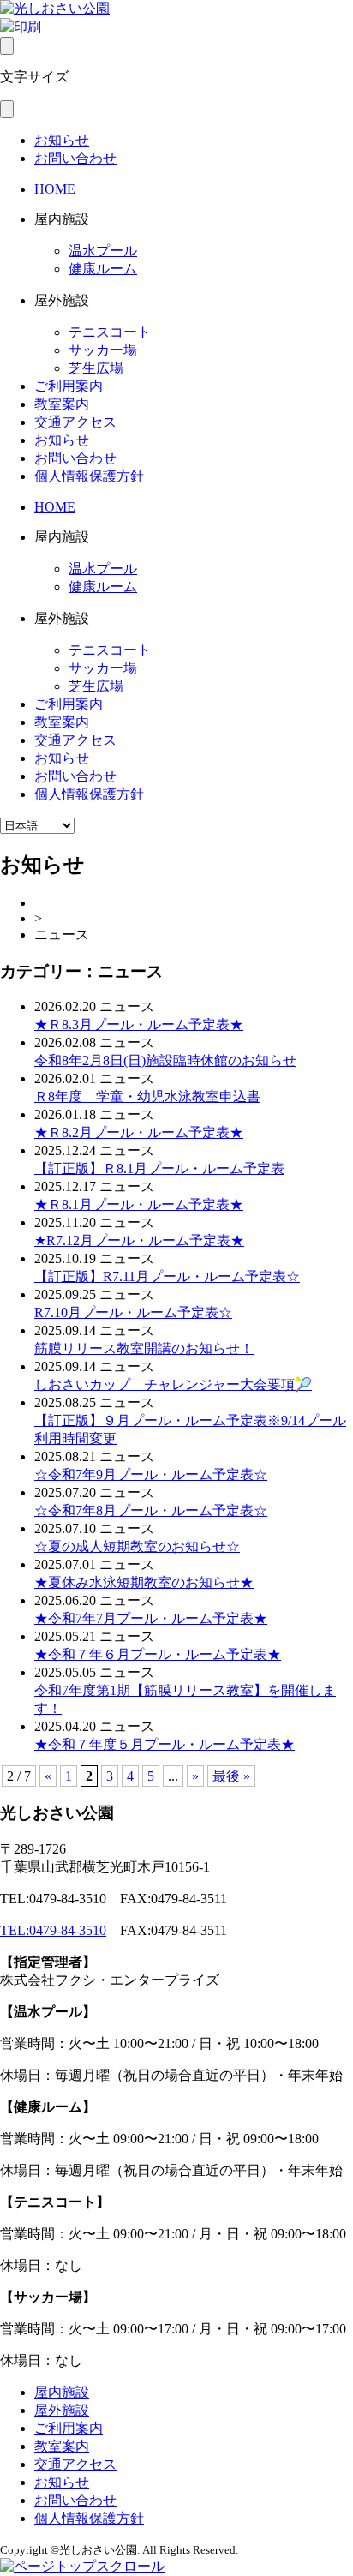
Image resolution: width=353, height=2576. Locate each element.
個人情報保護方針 (89, 476)
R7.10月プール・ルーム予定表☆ (133, 1312)
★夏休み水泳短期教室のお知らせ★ (144, 1582)
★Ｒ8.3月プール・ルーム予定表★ (139, 1024)
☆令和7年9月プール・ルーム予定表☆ (151, 1474)
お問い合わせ (75, 158)
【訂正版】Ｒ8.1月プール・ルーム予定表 (159, 1168)
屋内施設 (62, 2392)
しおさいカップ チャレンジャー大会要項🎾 (173, 1384)
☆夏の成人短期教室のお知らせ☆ (137, 1546)
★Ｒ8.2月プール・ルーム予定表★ (139, 1132)
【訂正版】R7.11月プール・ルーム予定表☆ (167, 1276)
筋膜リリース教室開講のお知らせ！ (144, 1348)
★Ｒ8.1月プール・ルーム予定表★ (139, 1204)
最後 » (231, 1776)
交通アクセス (75, 422)
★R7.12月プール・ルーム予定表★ (139, 1240)
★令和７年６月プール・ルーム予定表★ (158, 1654)
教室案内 (62, 404)
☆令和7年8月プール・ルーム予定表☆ (151, 1510)
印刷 (27, 27)
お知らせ (62, 140)
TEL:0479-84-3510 (53, 1930)
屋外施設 (62, 2410)
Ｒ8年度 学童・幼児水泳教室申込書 (147, 1096)
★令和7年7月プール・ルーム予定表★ (151, 1618)
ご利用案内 (69, 386)
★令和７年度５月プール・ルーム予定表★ (165, 1744)
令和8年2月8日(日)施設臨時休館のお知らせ (165, 1060)
